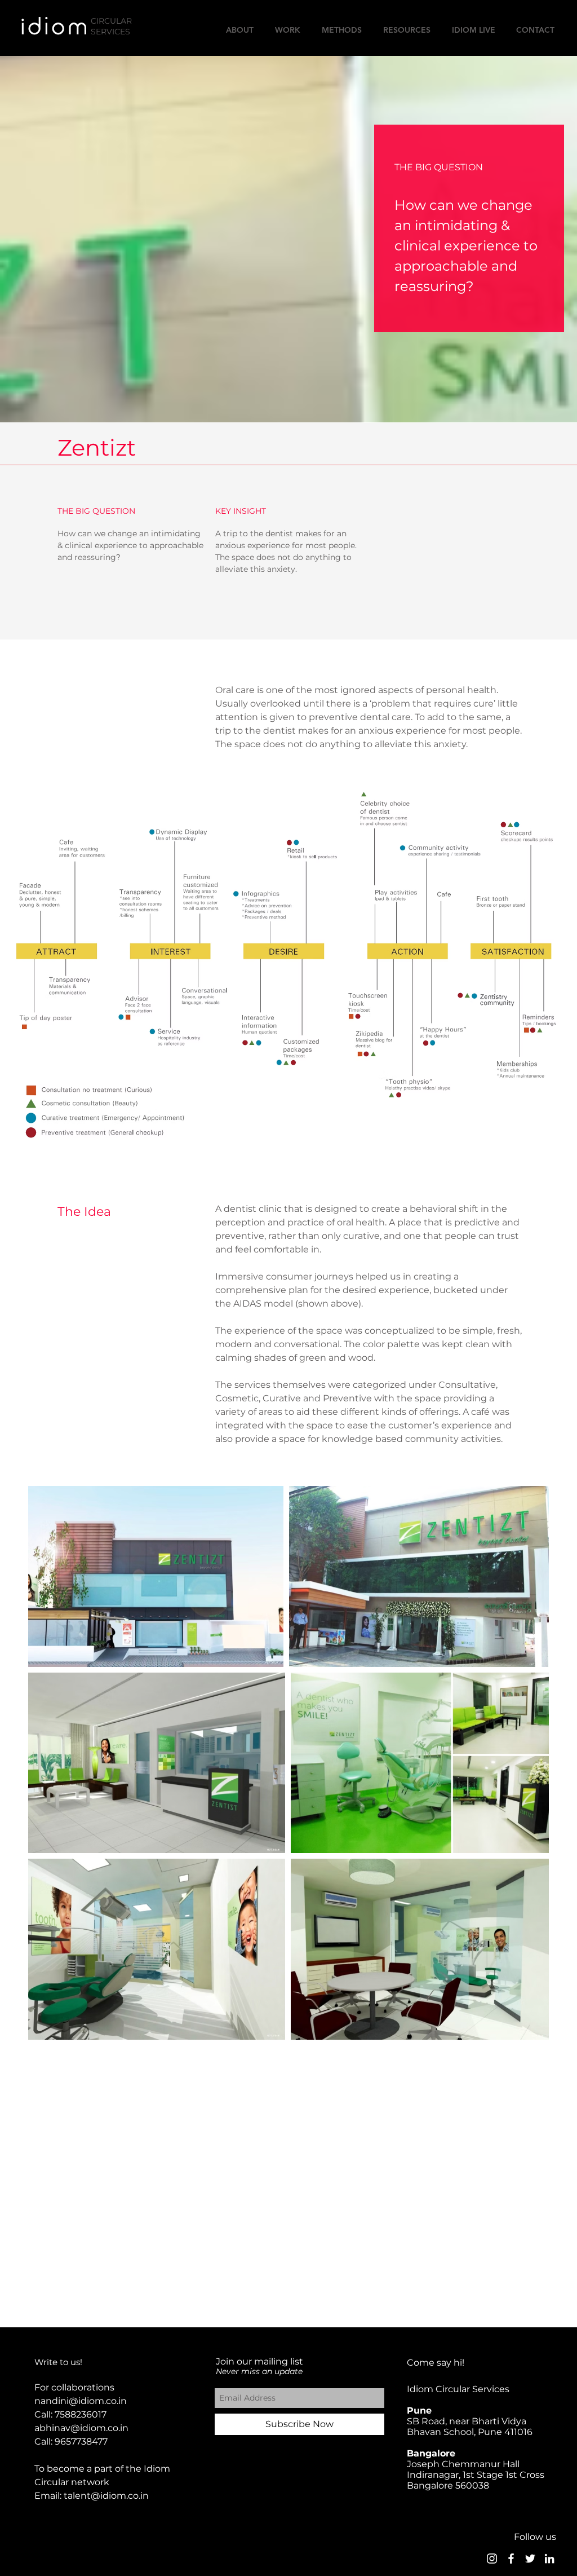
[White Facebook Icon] (511, 2559)
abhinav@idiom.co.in (81, 2428)
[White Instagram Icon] (492, 2559)
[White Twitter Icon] (530, 2559)
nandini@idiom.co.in (81, 2401)
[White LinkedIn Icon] (549, 2559)
